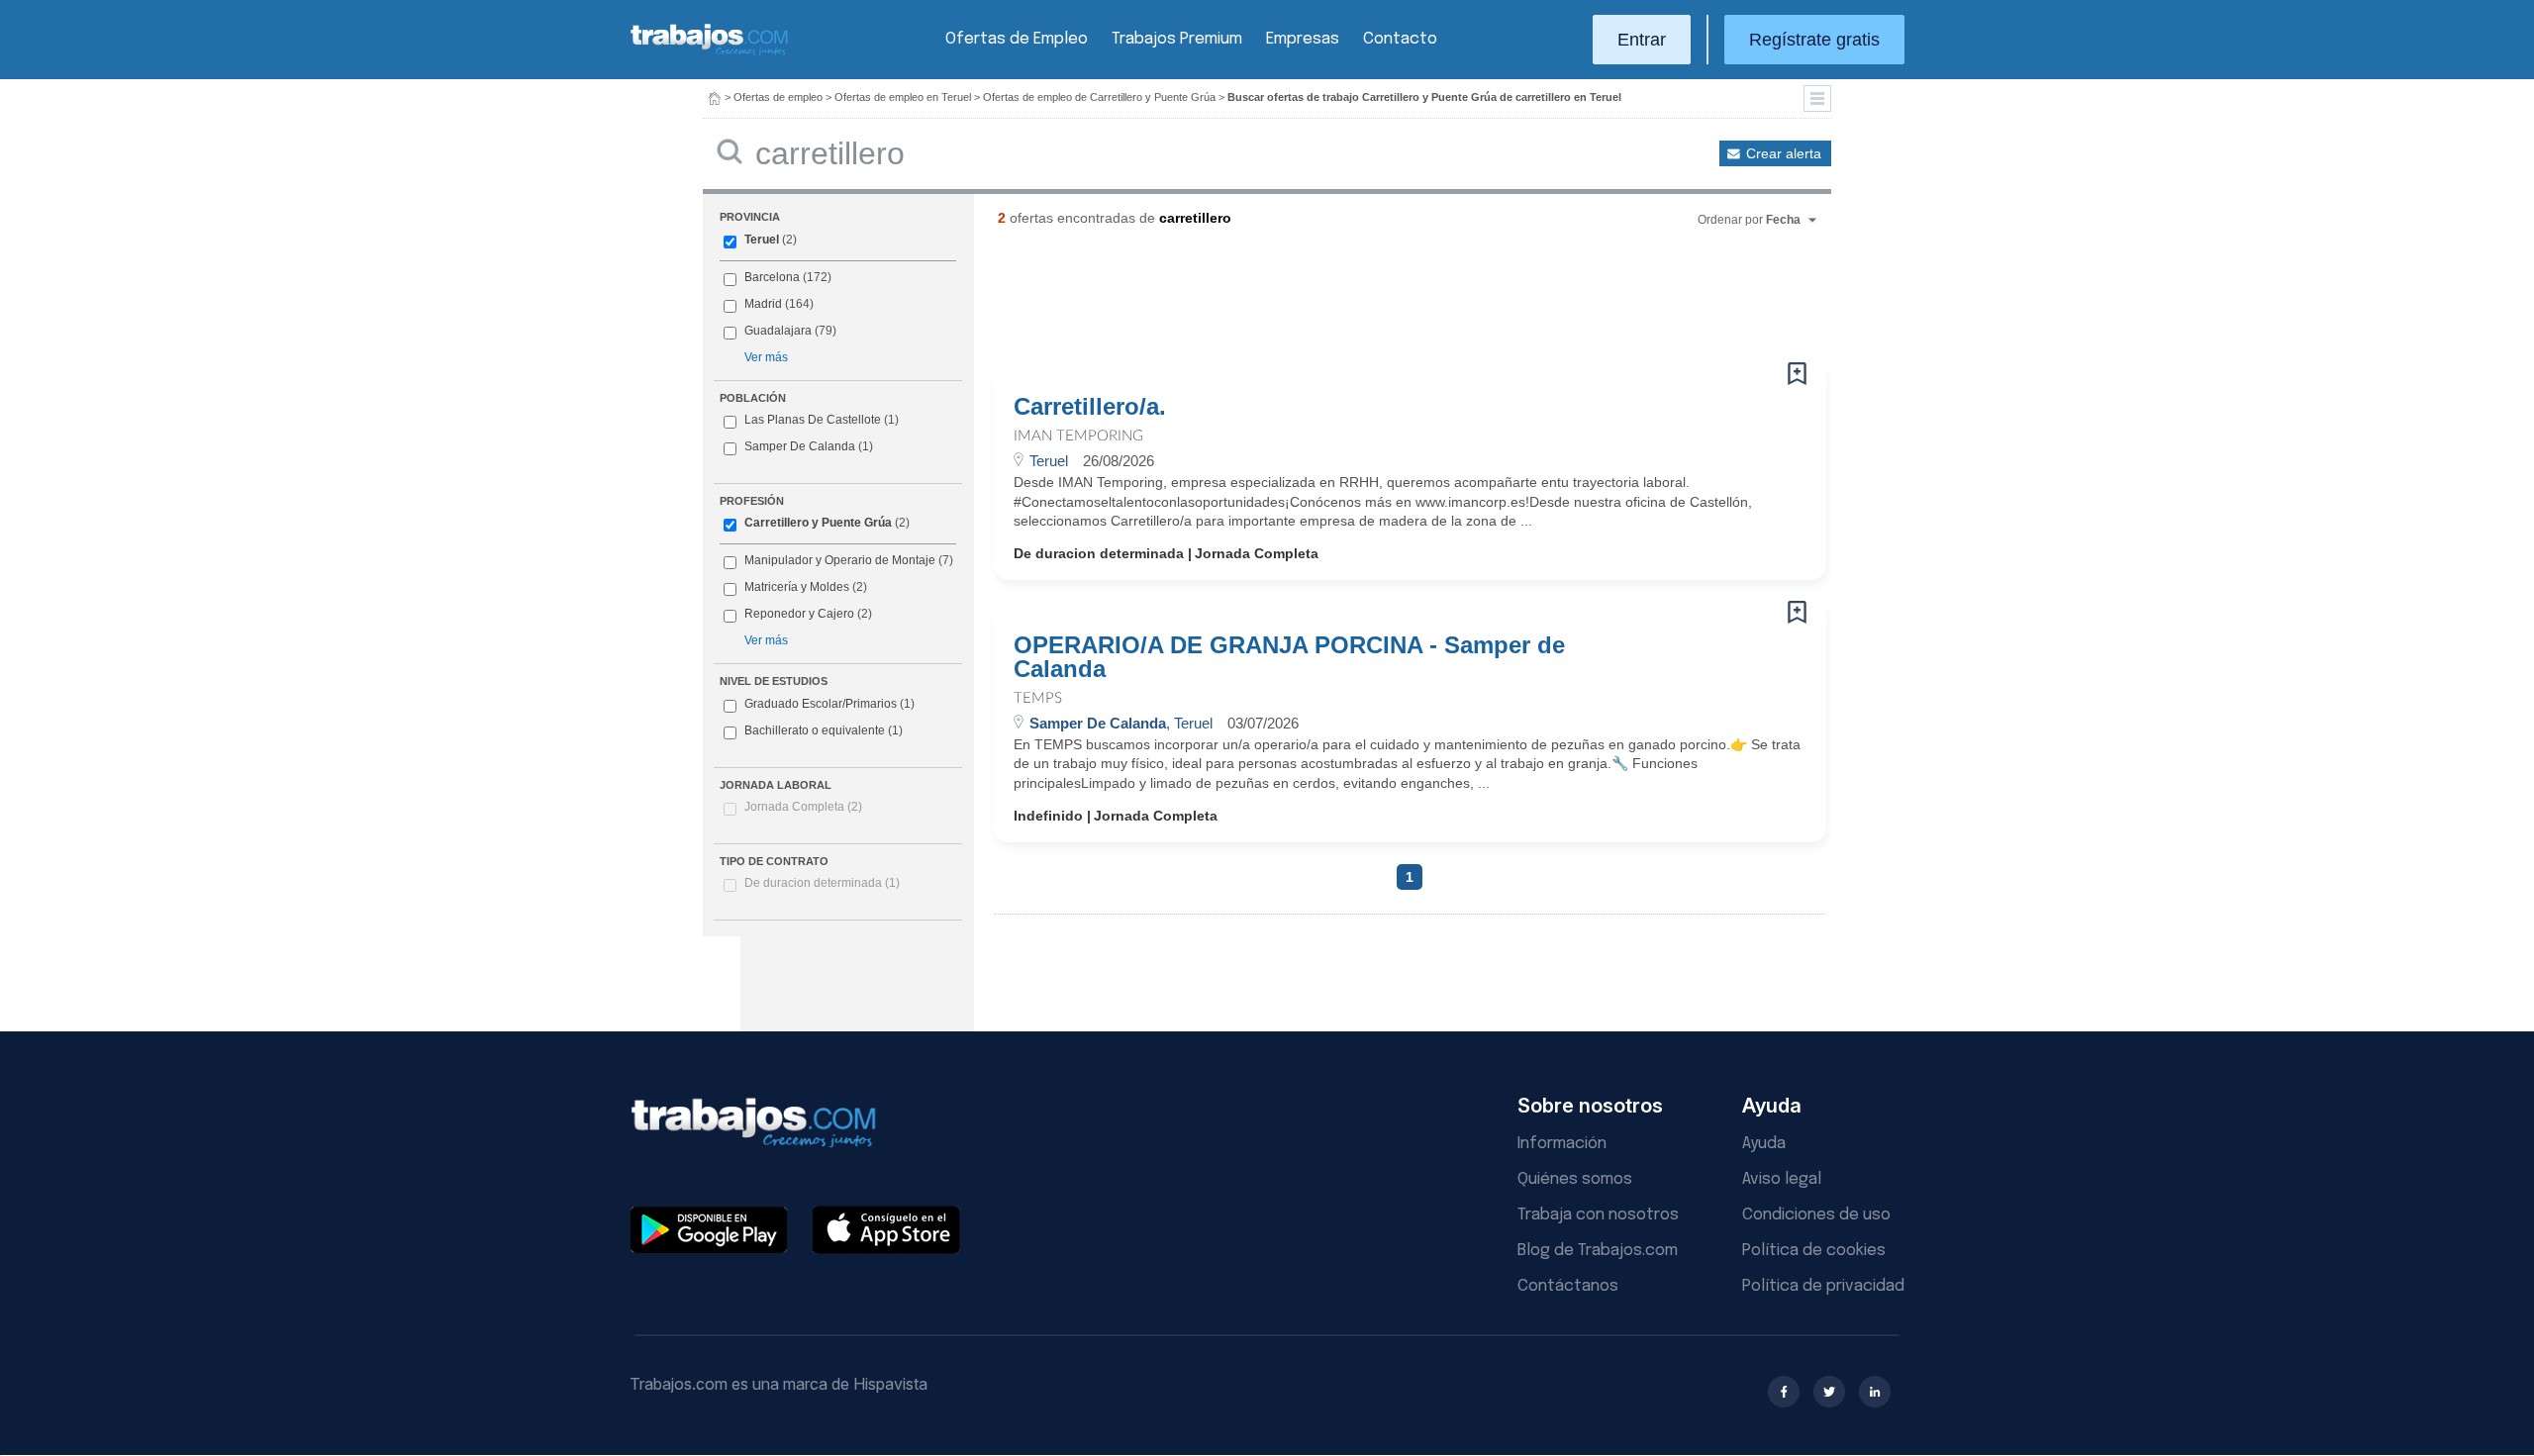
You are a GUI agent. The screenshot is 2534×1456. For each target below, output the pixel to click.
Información (1562, 1144)
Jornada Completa (803, 807)
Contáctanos (1568, 1286)
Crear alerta (1784, 153)
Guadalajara (778, 331)
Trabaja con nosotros (1598, 1215)
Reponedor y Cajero (799, 614)
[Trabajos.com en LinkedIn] (1875, 1392)
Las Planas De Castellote (813, 420)
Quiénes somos (1575, 1179)
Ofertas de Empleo (1017, 39)
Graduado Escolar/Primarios (829, 704)
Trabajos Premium (1177, 39)
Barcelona (772, 277)
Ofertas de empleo (778, 97)
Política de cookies (1814, 1251)
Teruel (762, 240)
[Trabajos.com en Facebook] (1784, 1392)
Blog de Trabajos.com (1598, 1251)
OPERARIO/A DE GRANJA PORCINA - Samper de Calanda (1289, 657)
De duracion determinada (822, 883)
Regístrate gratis (1814, 40)
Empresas (1303, 39)
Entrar (1642, 40)
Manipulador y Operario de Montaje (840, 560)
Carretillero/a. (1090, 407)
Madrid (763, 304)
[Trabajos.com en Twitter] (1829, 1392)
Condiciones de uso (1816, 1215)
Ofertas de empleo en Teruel (903, 97)
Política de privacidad (1823, 1286)
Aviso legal (1782, 1179)
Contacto (1400, 39)
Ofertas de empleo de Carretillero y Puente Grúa (1099, 97)
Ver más (766, 357)
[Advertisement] (1370, 302)
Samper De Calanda (800, 446)
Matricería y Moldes (797, 587)
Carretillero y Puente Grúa (818, 523)
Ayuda (1764, 1144)
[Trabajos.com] (710, 53)
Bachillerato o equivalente (824, 730)
